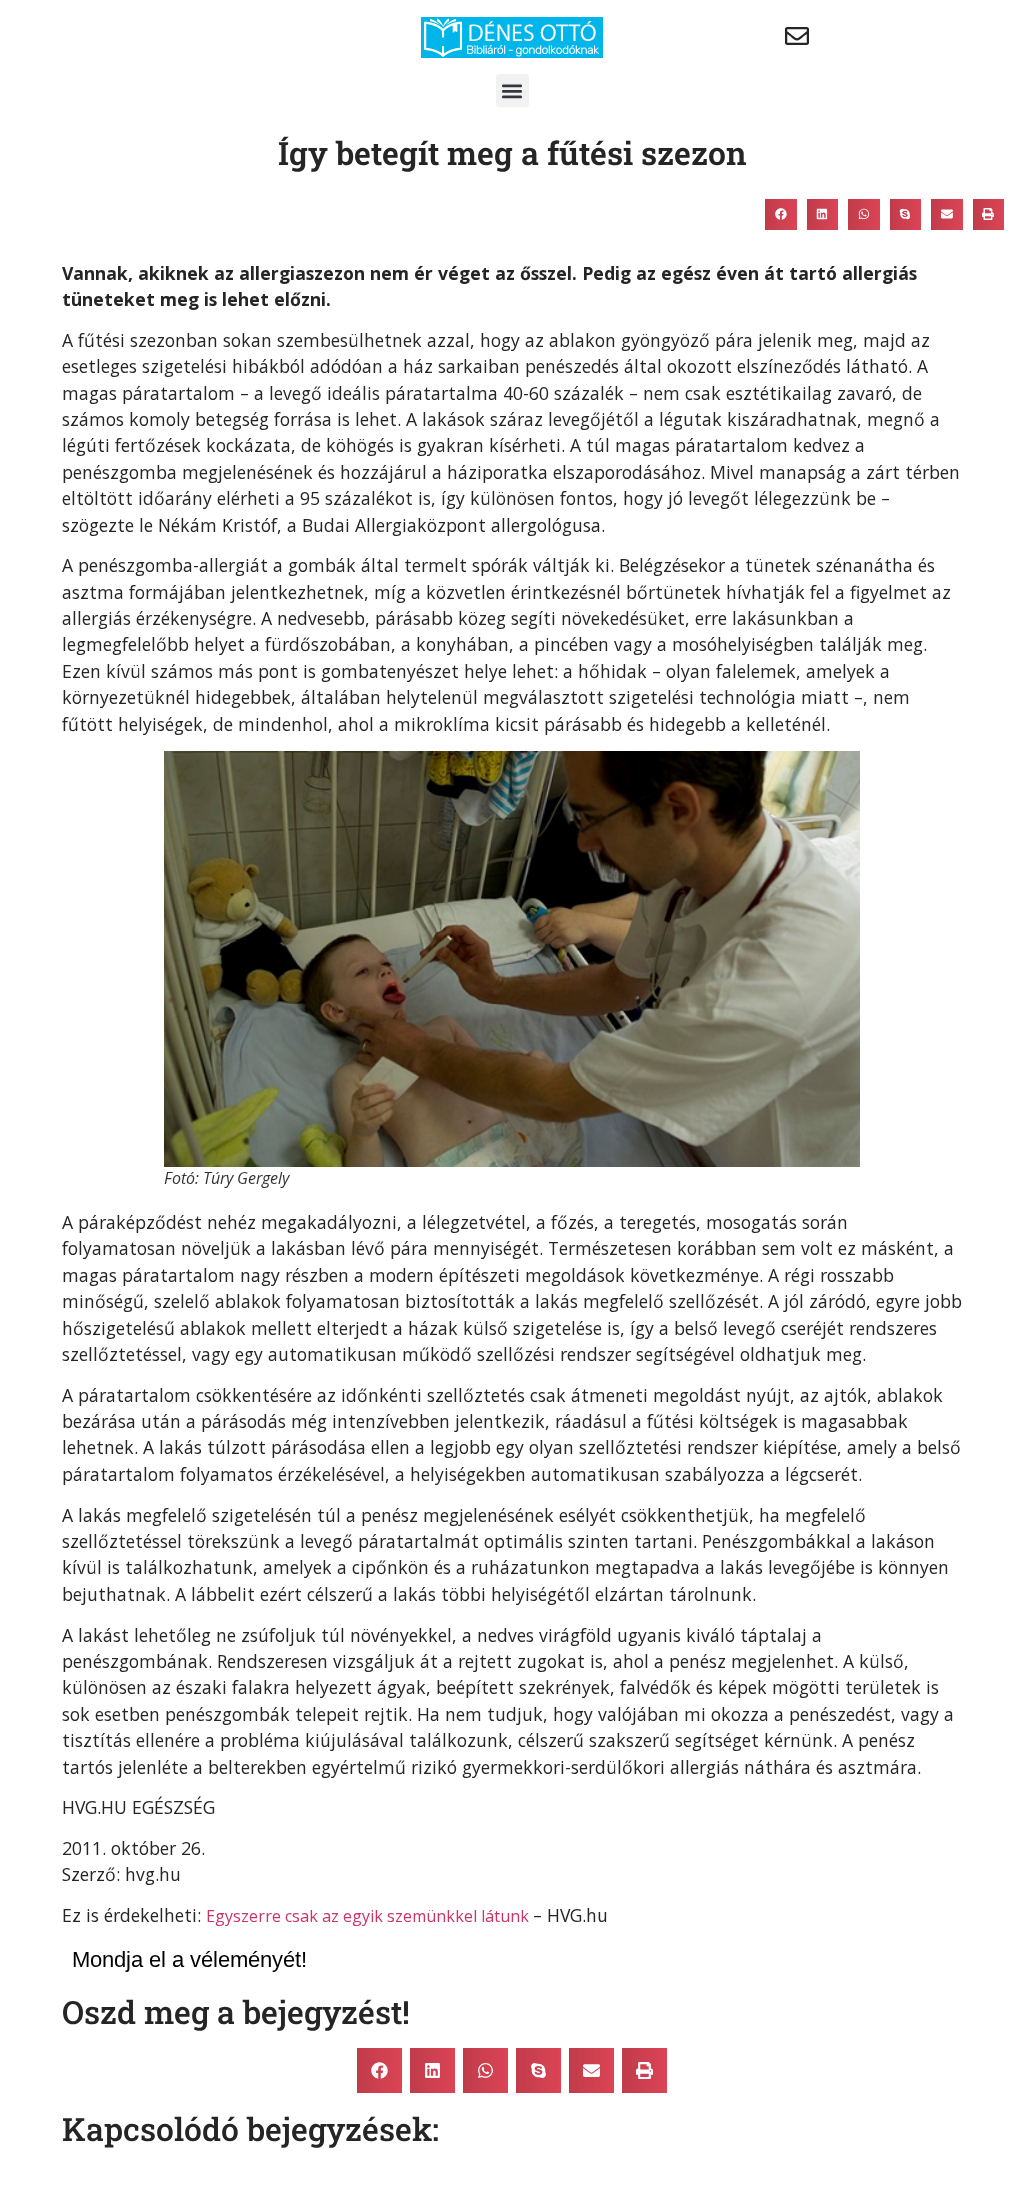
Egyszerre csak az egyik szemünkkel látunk (369, 1916)
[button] (512, 90)
